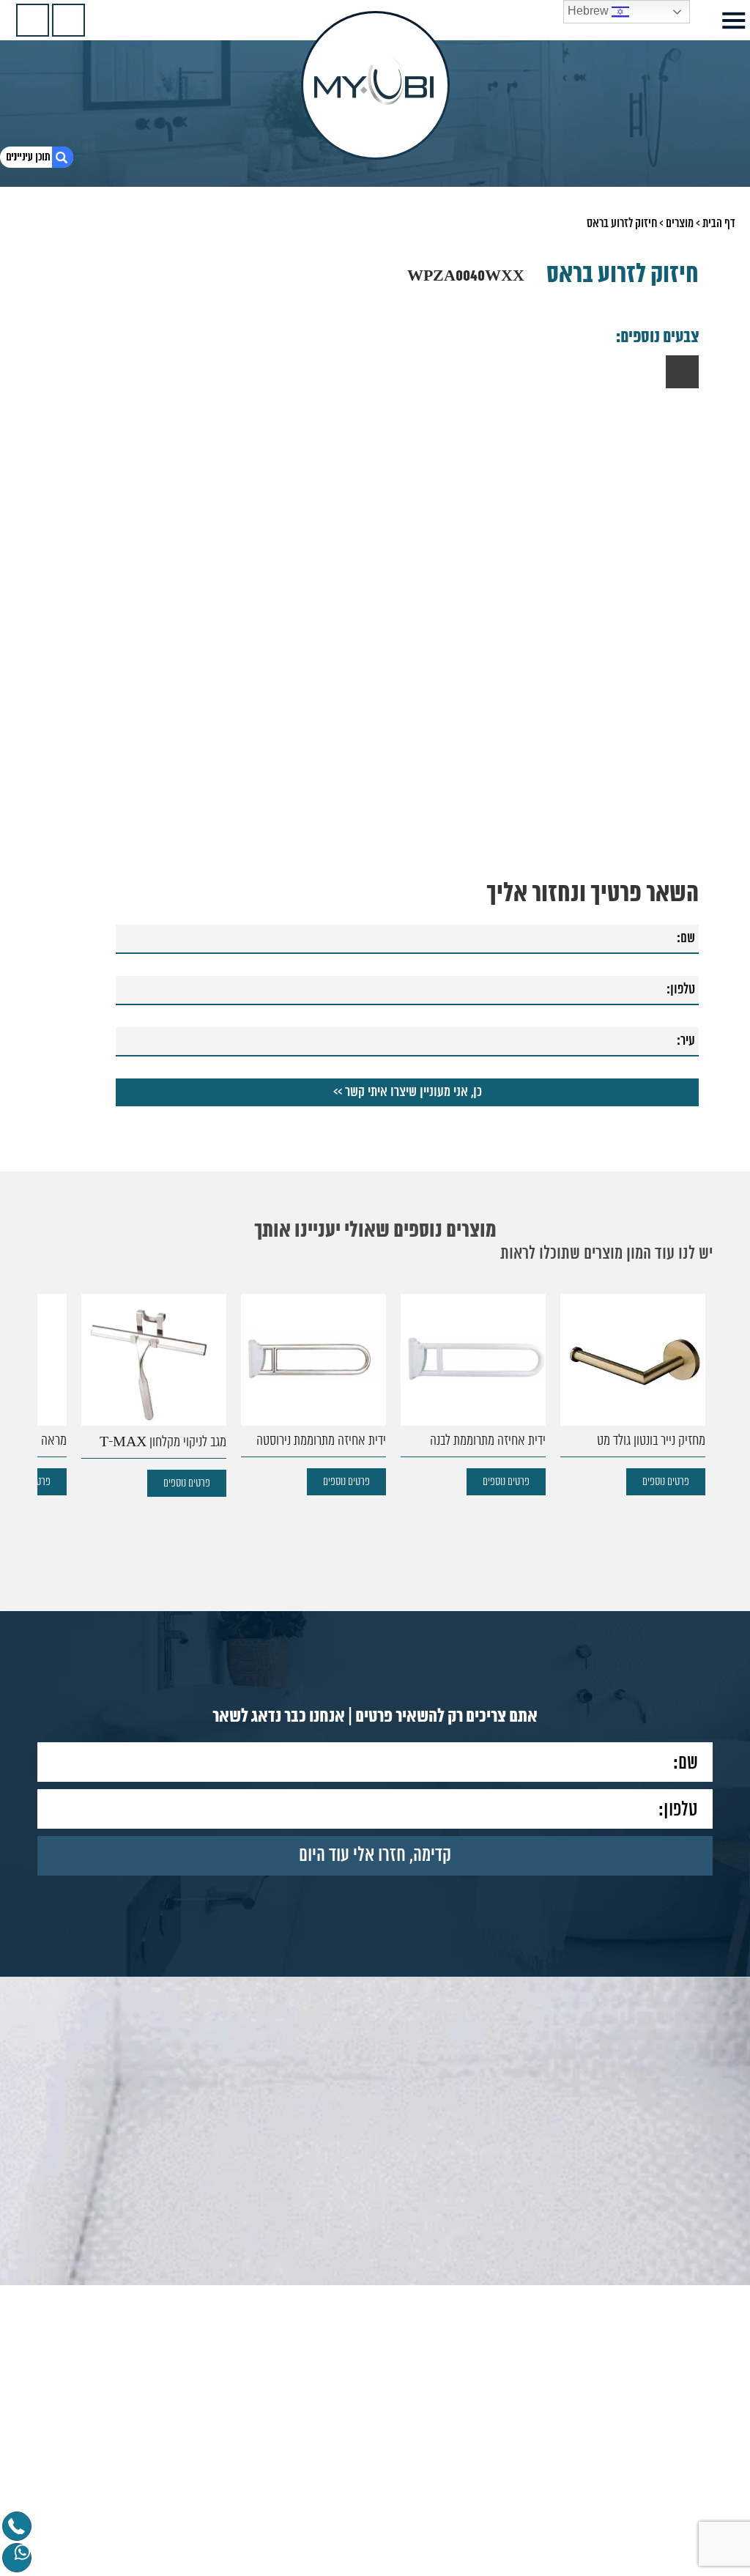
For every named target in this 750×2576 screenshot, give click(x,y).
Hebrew (590, 11)
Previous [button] (703, 1378)
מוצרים (680, 223)
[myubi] (375, 85)
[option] (560, 1395)
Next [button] (47, 1378)
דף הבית (719, 223)
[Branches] (33, 20)
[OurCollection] (68, 20)
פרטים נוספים (593, 1482)
